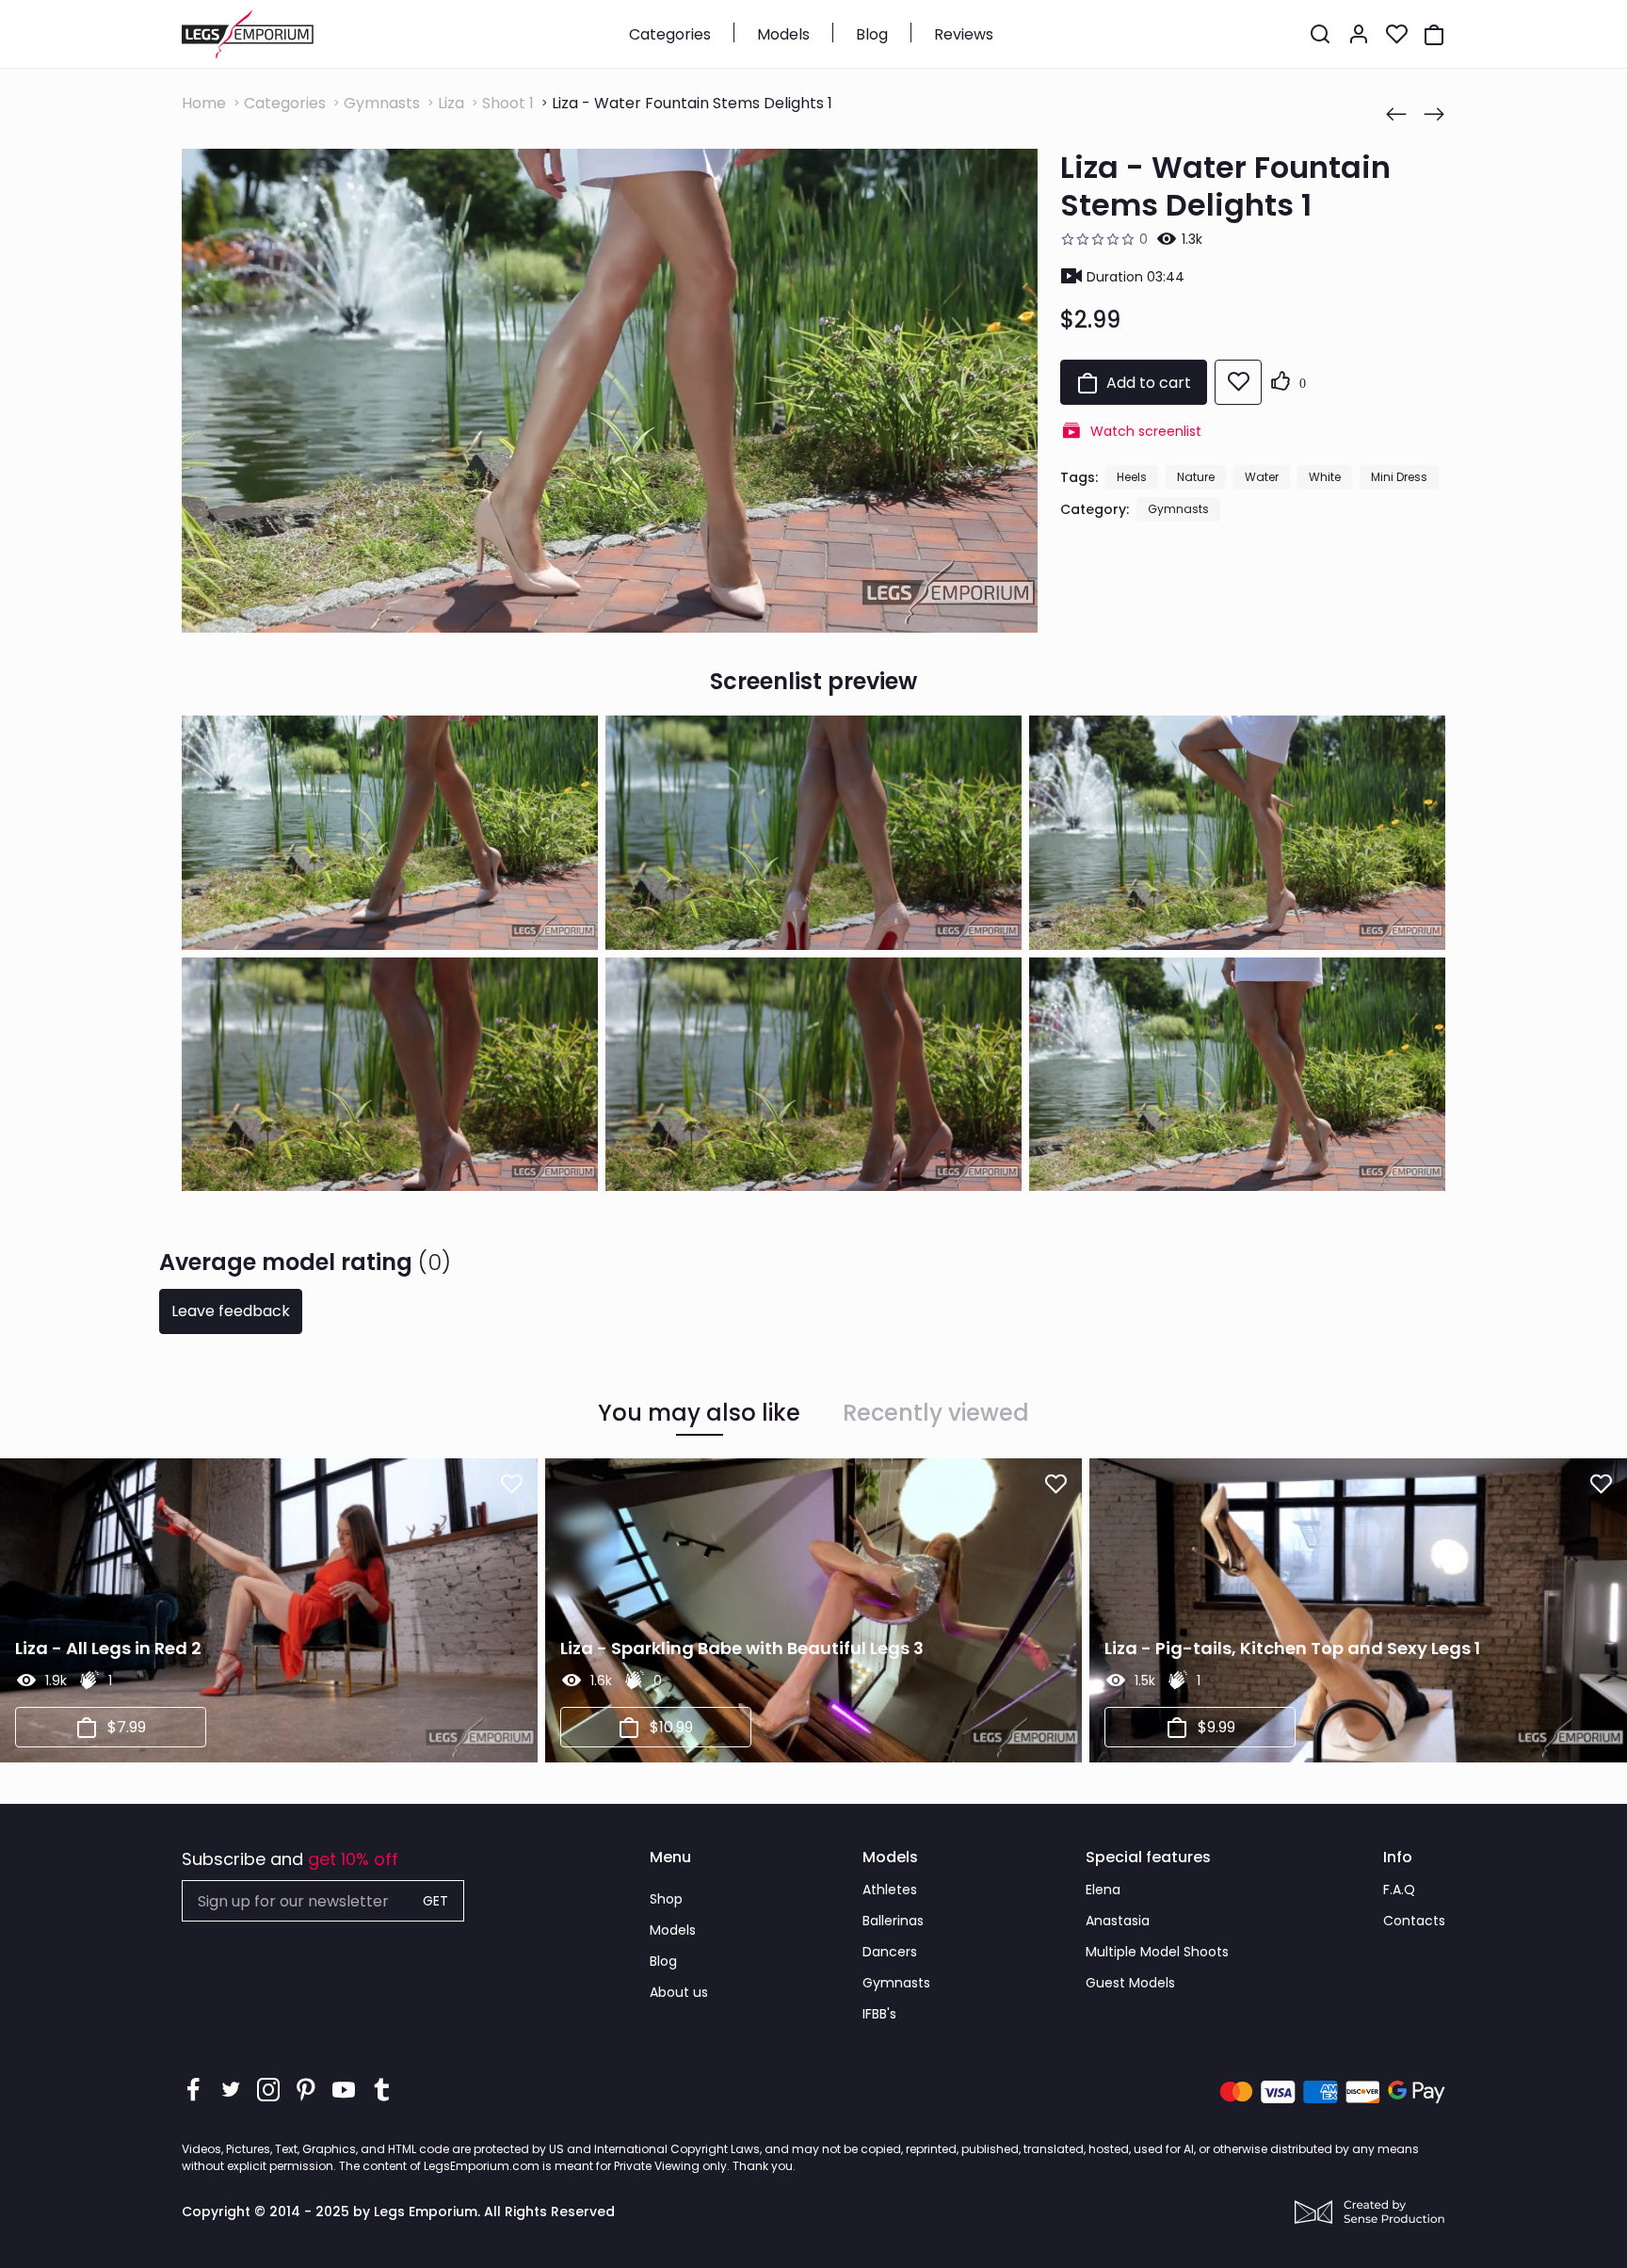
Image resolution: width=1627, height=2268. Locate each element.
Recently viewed (936, 1413)
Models (783, 34)
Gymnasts (382, 103)
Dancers (890, 1952)
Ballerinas (893, 1921)
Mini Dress (1399, 477)
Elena (1103, 1890)
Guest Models (1130, 1983)
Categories (670, 34)
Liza (451, 103)
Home (204, 103)
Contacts (1414, 1921)
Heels (1132, 477)
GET (435, 1901)
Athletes (890, 1890)
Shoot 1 (508, 103)
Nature (1196, 477)
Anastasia (1118, 1921)
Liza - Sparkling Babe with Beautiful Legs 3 (742, 1648)
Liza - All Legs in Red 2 (108, 1648)
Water (1262, 477)
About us (679, 1992)
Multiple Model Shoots (1157, 1952)
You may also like (699, 1413)
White (1325, 477)
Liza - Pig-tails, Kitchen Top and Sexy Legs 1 (1292, 1648)
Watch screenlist (1146, 431)
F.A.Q (1399, 1890)
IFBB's (879, 2014)
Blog (872, 34)
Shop (666, 1899)
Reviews (964, 34)
